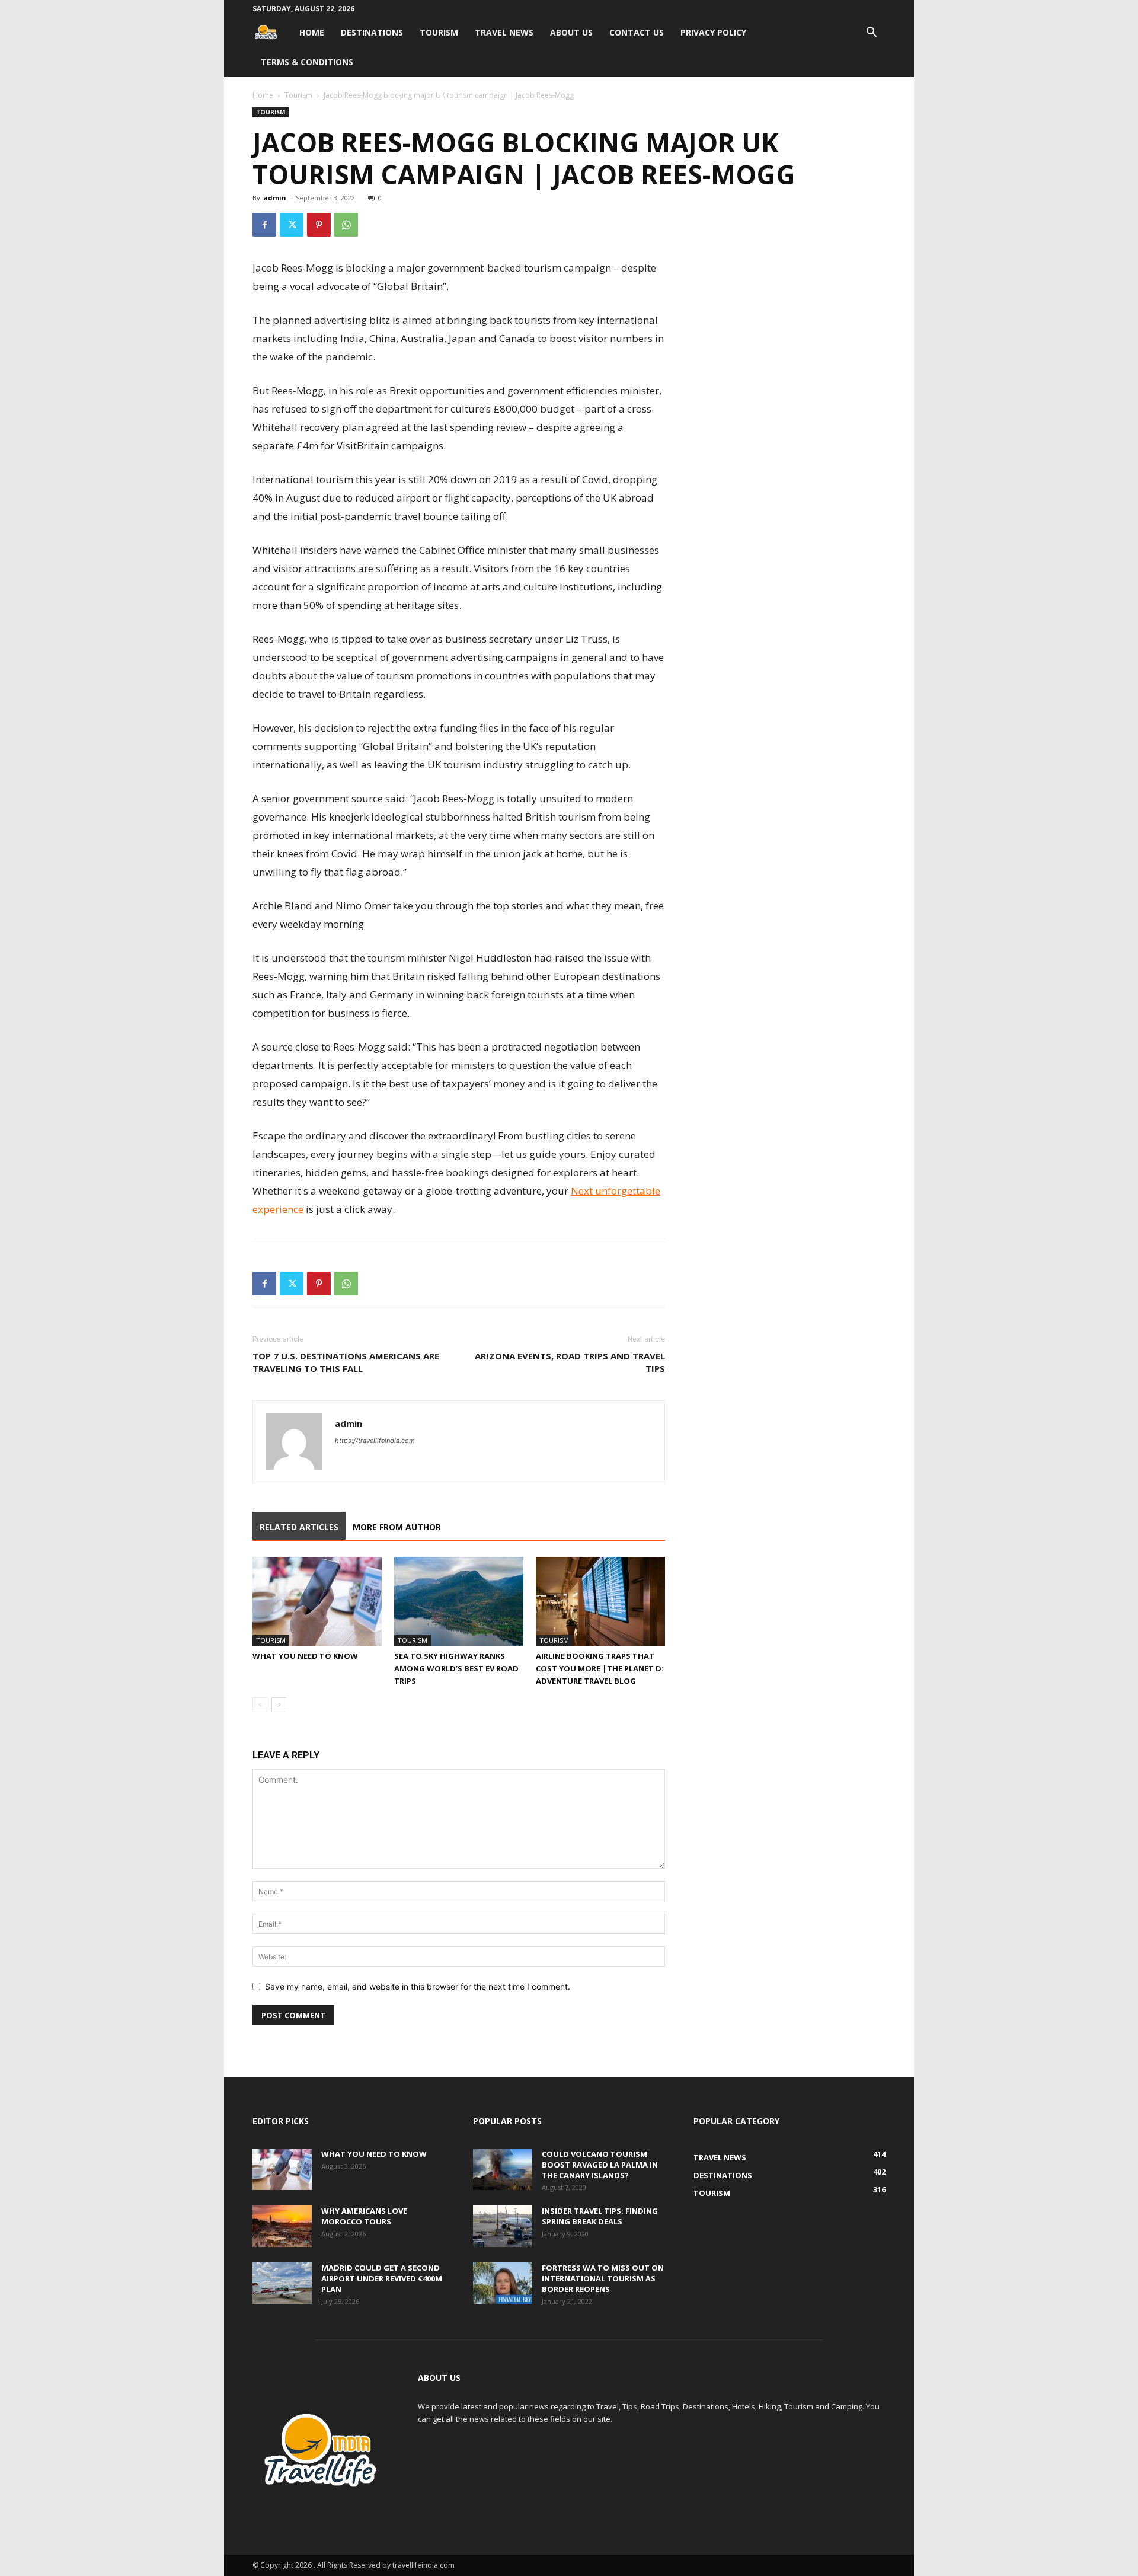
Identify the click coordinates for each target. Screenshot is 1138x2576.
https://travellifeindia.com (375, 1441)
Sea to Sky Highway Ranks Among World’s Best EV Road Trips (456, 1668)
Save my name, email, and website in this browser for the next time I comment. (418, 1986)
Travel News (504, 32)
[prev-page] (260, 1705)
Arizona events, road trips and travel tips (570, 1362)
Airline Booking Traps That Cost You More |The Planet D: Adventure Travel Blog (600, 1668)
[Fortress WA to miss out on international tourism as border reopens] (503, 2283)
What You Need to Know (305, 1656)
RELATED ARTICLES (299, 1527)
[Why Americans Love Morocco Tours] (282, 2226)
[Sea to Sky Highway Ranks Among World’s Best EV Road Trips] (459, 1601)
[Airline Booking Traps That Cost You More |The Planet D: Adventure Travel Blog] (600, 1601)
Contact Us (637, 32)
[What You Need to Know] (317, 1601)
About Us (571, 32)
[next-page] (279, 1705)
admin (275, 198)
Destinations (372, 32)
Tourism (439, 32)
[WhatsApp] (346, 225)
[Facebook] (264, 225)
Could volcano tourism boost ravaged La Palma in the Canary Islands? (600, 2165)
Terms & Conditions (307, 62)
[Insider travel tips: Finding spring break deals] (503, 2226)
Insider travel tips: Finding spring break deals (600, 2216)
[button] (871, 33)
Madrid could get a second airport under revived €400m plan (382, 2278)
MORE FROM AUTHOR (397, 1527)
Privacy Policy (713, 32)
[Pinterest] (319, 225)
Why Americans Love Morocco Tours (364, 2216)
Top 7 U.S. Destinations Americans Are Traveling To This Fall (346, 1362)
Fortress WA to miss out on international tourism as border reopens (603, 2278)
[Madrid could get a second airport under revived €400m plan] (282, 2283)
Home (312, 32)
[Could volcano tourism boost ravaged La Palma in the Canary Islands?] (503, 2169)
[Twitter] (292, 225)
